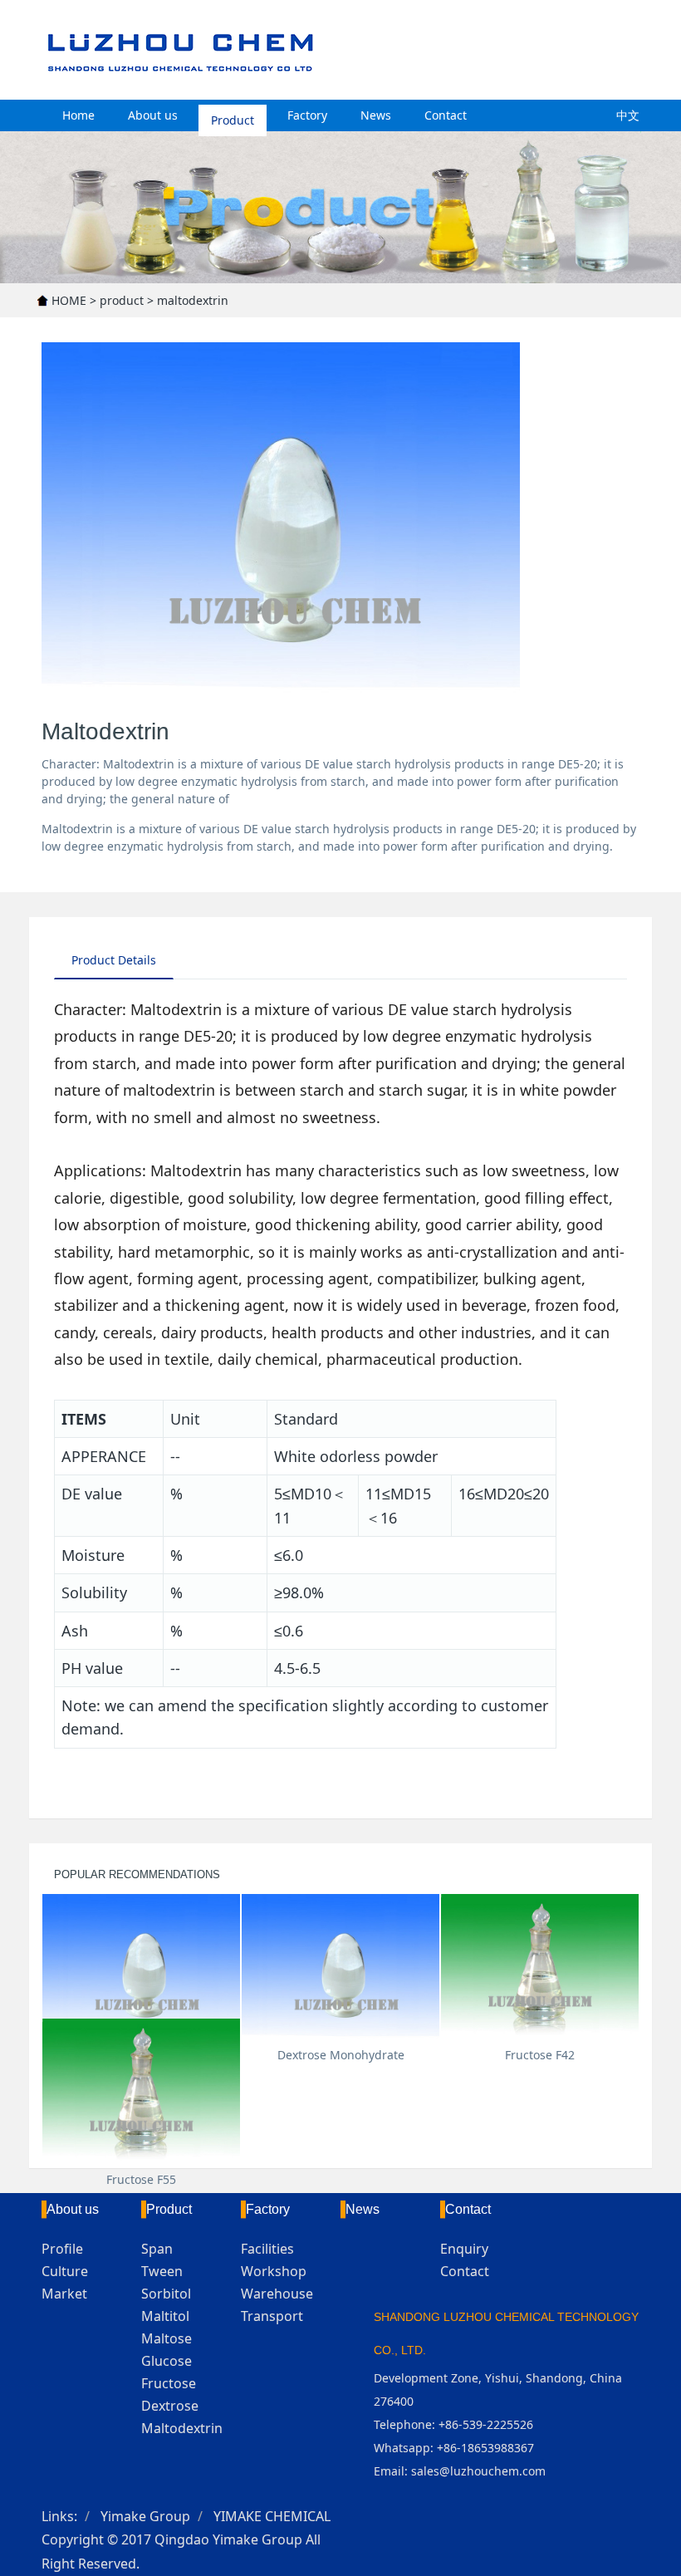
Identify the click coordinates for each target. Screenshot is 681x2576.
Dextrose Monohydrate (341, 2055)
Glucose (167, 2361)
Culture (65, 2271)
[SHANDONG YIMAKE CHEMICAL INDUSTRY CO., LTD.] (301, 49)
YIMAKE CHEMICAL (272, 2516)
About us (153, 115)
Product (233, 115)
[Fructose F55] (141, 2093)
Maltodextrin (182, 2428)
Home (78, 115)
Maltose (167, 2338)
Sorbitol (166, 2294)
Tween (162, 2271)
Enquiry (464, 2249)
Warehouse (277, 2294)
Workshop (274, 2271)
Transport (272, 2316)
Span (157, 2249)
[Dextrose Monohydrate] (340, 1968)
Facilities (267, 2249)
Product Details (114, 960)
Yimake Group (145, 2516)
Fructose (169, 2383)
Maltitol (165, 2316)
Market (64, 2294)
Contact (446, 115)
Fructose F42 (540, 2055)
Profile (62, 2249)
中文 (628, 115)
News (376, 115)
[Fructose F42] (540, 1968)
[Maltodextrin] (141, 1968)
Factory (307, 115)
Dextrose (170, 2406)
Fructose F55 (141, 2179)
